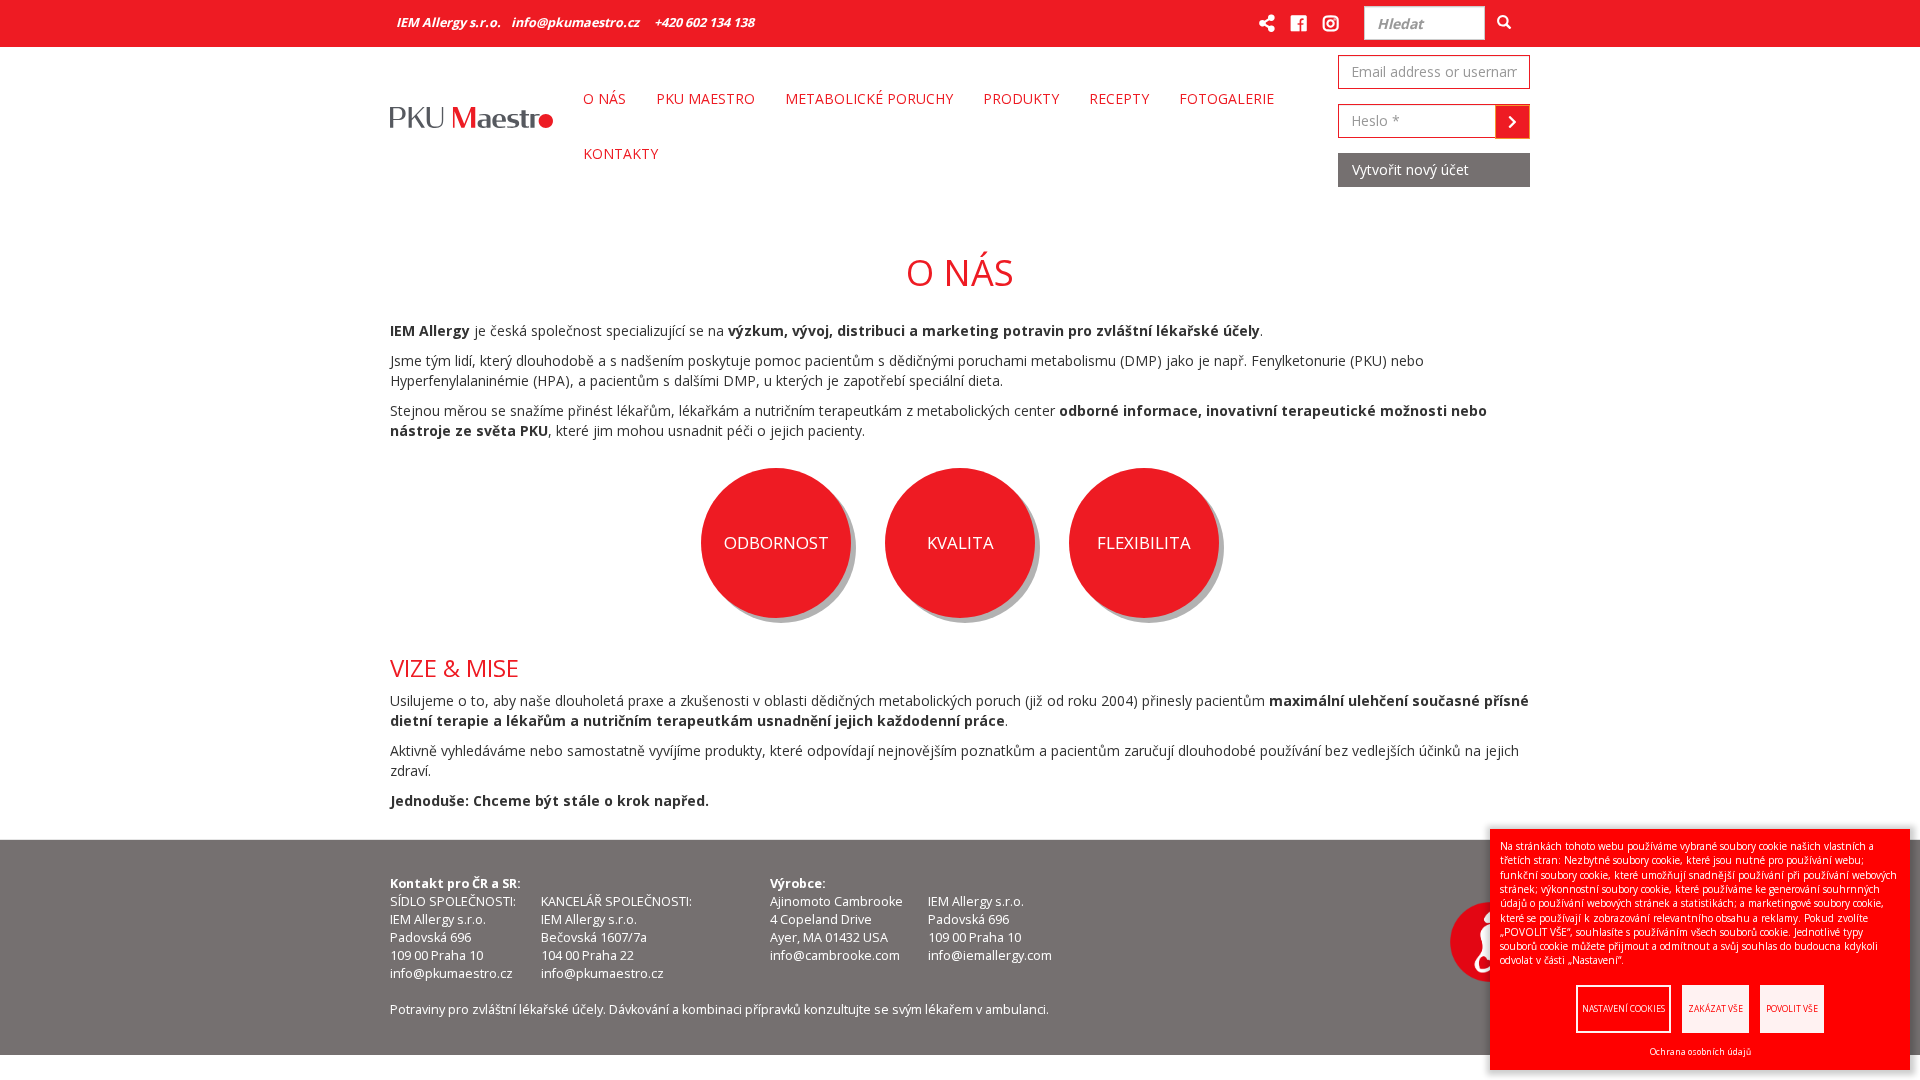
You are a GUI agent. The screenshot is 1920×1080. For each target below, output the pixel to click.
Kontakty (620, 153)
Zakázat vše (1715, 1008)
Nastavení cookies (1623, 1008)
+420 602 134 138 (704, 22)
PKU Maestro (705, 98)
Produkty (1021, 98)
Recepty (1119, 98)
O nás (604, 98)
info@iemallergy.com (990, 955)
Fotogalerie (1226, 98)
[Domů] (479, 126)
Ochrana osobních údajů (1700, 1051)
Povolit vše (1792, 1008)
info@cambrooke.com (835, 955)
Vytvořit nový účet (1410, 169)
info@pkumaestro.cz (575, 22)
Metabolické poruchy (869, 98)
